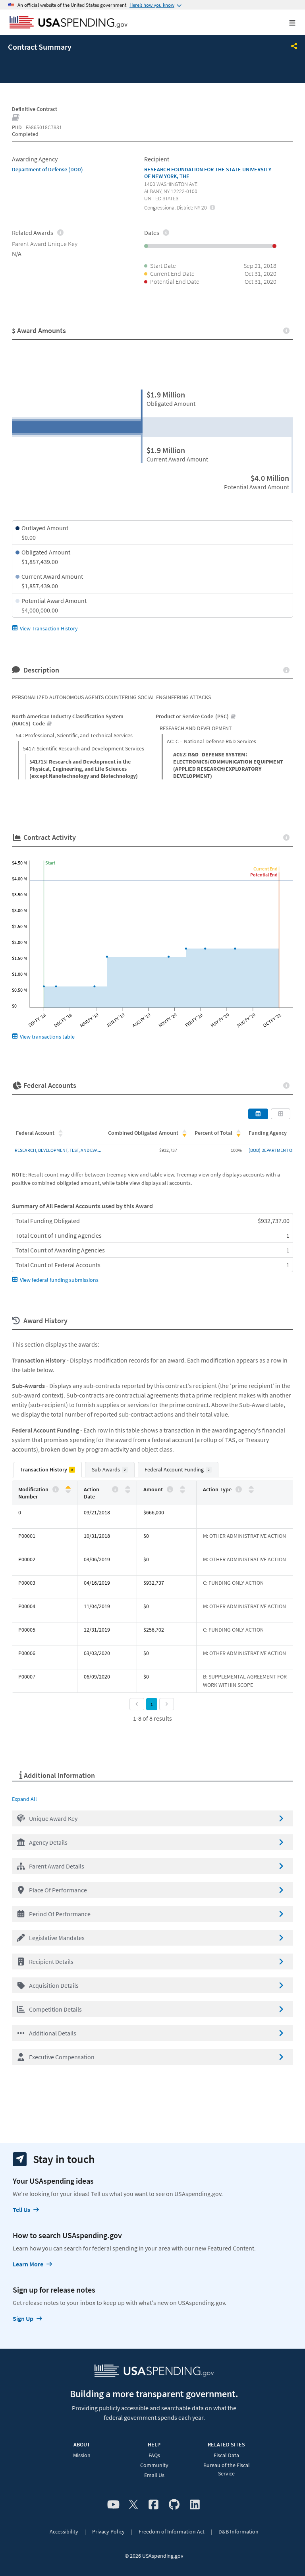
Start (50, 863)
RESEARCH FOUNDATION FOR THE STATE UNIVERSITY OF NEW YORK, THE (208, 173)
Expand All (24, 1799)
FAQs (154, 2455)
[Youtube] (113, 2505)
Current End (265, 869)
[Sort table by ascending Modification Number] (68, 1488)
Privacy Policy (108, 2531)
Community (154, 2465)
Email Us (154, 2475)
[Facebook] (153, 2505)
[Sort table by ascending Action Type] (251, 1488)
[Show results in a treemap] (281, 1114)
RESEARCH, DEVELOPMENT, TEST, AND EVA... (58, 1150)
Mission (82, 2455)
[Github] (174, 2505)
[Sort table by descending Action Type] (251, 1491)
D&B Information (238, 2531)
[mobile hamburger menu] (286, 23)
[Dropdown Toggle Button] (294, 47)
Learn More (28, 2264)
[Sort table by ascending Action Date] (128, 1488)
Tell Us (21, 2210)
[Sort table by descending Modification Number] (68, 1491)
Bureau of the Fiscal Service (227, 2469)
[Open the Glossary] (16, 118)
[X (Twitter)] (133, 2505)
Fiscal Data (226, 2455)
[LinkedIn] (195, 2505)
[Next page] (167, 1704)
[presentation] (213, 207)
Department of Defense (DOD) (47, 169)
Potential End (264, 875)
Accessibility (64, 2531)
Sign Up (23, 2318)
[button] (152, 1818)
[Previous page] (137, 1704)
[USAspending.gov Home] (69, 23)
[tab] (48, 1470)
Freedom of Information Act (172, 2531)
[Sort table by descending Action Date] (128, 1491)
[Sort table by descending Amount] (182, 1491)
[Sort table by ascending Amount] (182, 1488)
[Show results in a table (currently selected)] (258, 1114)
